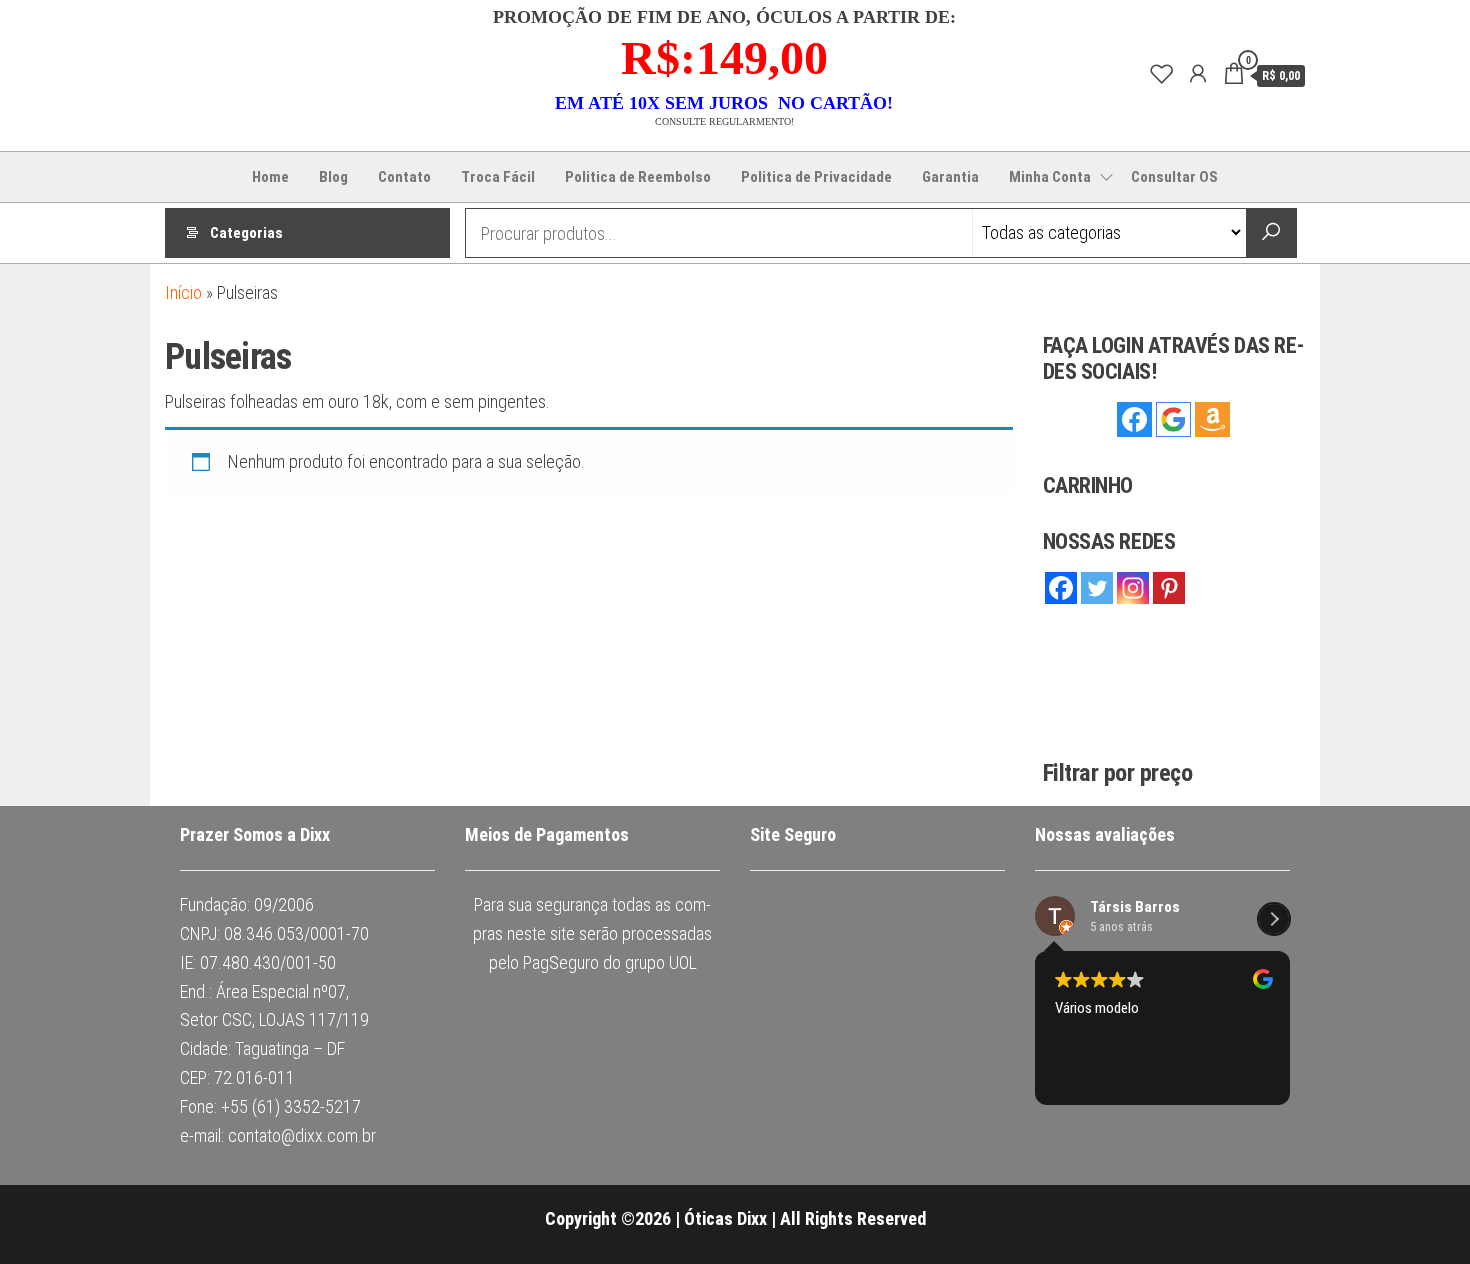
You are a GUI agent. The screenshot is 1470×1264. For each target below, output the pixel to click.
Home (270, 177)
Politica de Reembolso (638, 177)
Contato (404, 177)
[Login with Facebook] (1134, 419)
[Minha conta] (1198, 74)
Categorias (246, 233)
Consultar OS (1174, 177)
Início (183, 292)
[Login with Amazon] (1212, 419)
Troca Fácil (498, 177)
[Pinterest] (1169, 588)
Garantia (950, 177)
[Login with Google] (1173, 419)
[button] (1274, 919)
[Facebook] (1061, 588)
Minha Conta (1050, 177)
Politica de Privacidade (816, 177)
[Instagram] (1133, 588)
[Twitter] (1097, 588)
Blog (333, 177)
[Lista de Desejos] (1162, 74)
